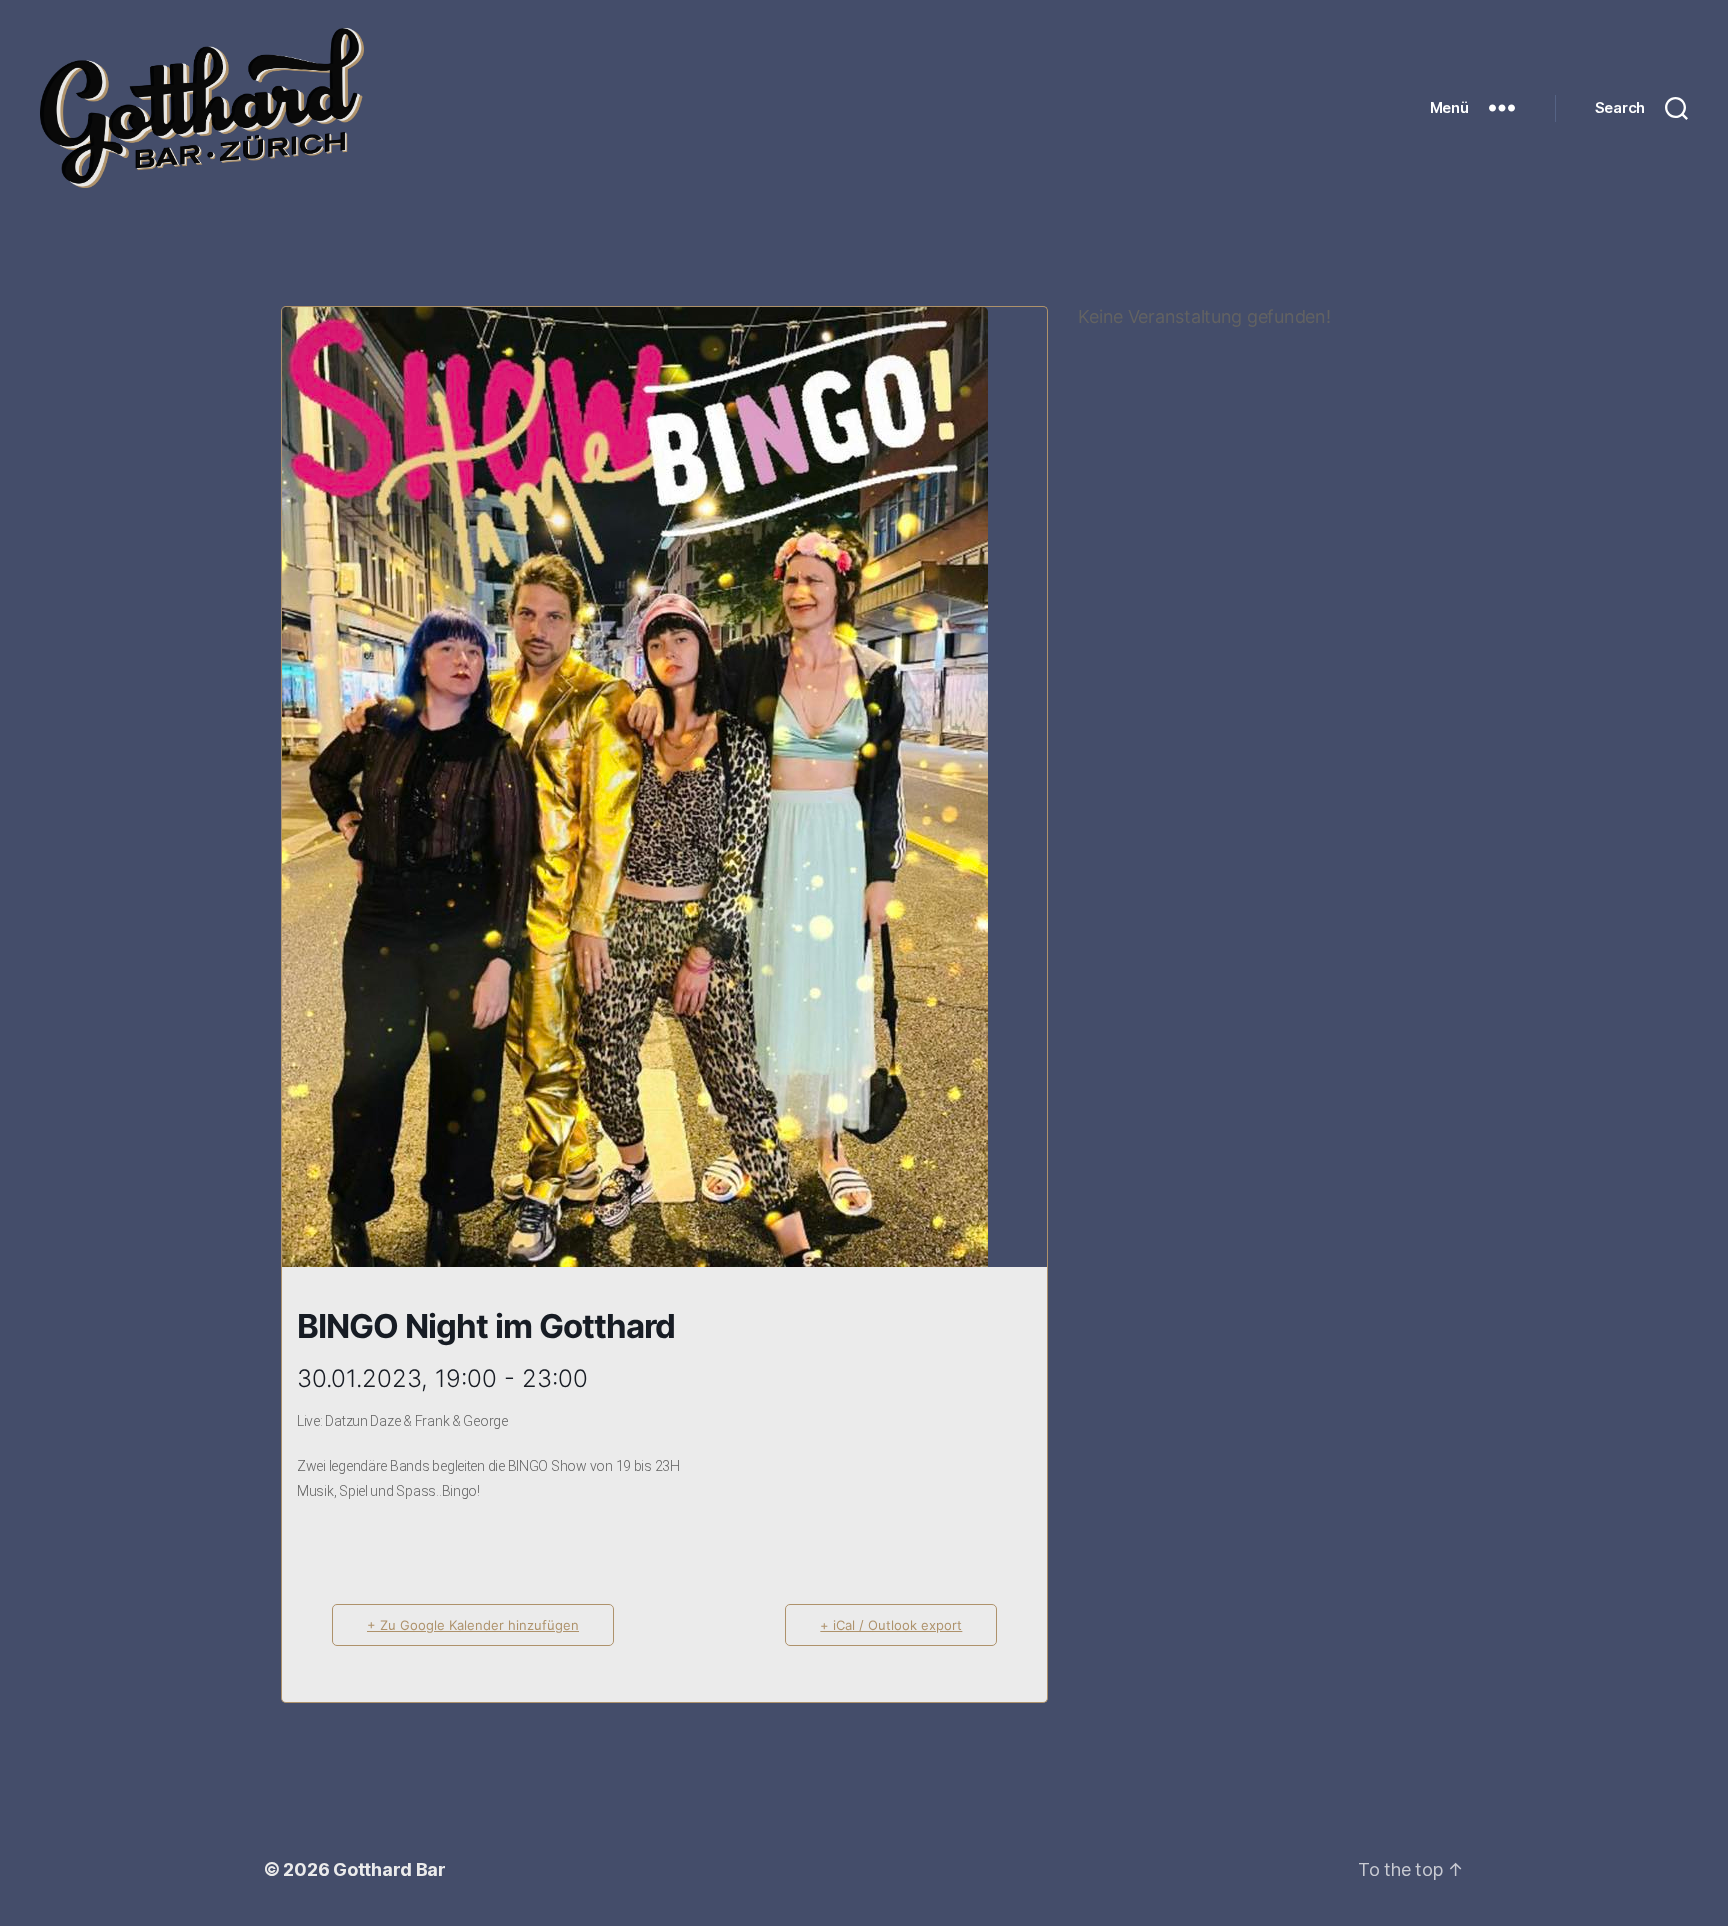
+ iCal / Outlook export (891, 1625)
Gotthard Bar (389, 1869)
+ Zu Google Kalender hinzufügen (473, 1625)
